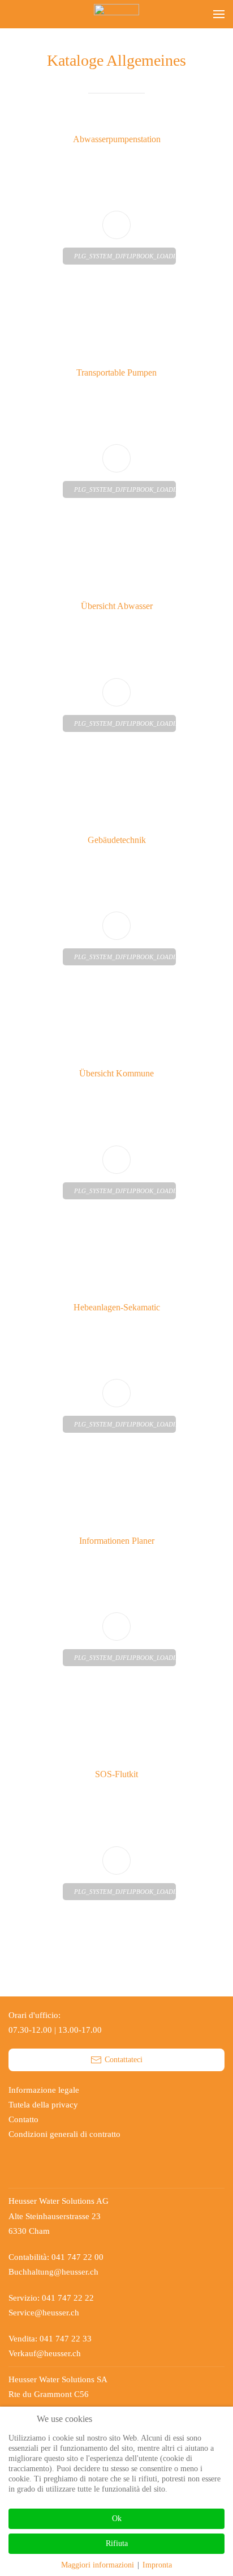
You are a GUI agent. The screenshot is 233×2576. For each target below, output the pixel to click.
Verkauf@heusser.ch (45, 2353)
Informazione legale (44, 2090)
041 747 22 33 (66, 2339)
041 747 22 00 (77, 2257)
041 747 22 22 (69, 2298)
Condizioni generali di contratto (64, 2134)
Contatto (23, 2119)
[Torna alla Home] (116, 14)
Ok (117, 2518)
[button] (219, 14)
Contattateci (124, 2060)
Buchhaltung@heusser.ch (53, 2272)
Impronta (157, 2565)
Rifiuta (117, 2543)
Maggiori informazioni (98, 2565)
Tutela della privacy (43, 2105)
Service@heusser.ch (44, 2313)
